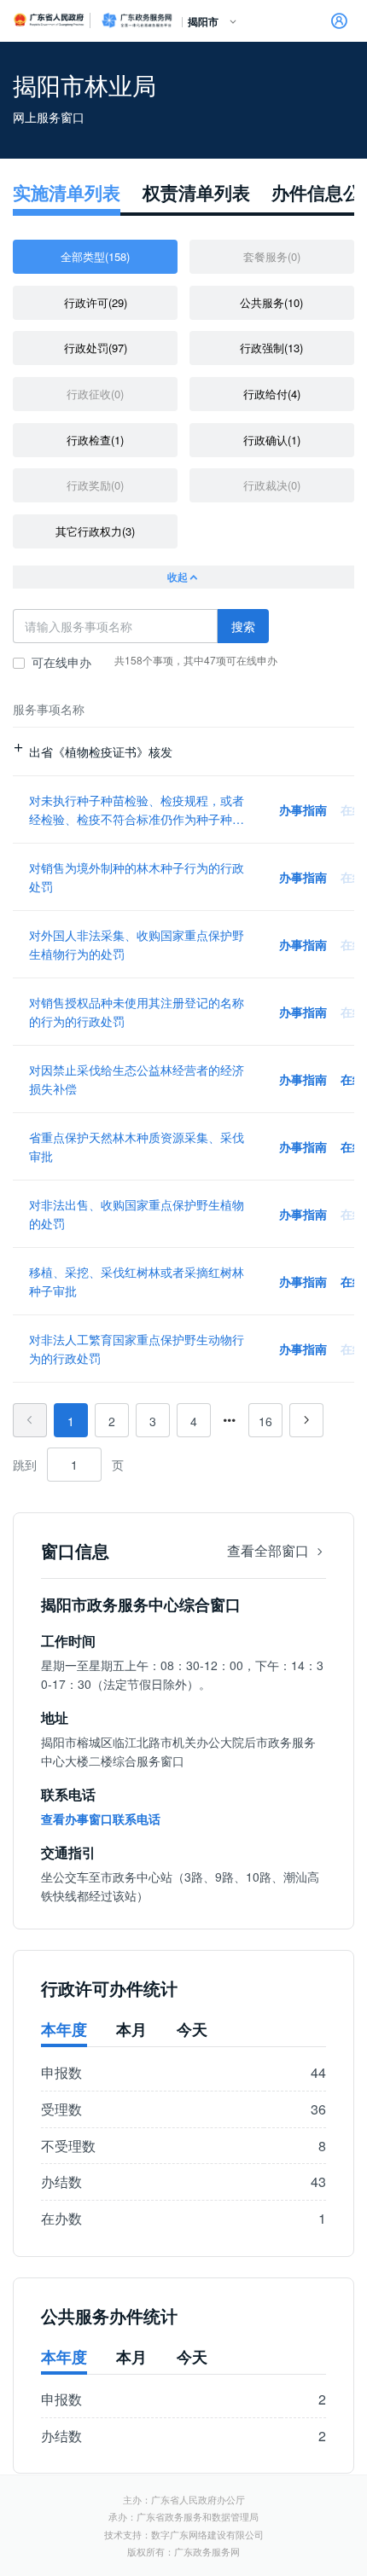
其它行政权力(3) (95, 531)
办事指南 (303, 809)
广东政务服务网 (137, 20)
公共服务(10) (271, 302)
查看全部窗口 (270, 1550)
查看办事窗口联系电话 (101, 1819)
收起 (178, 577)
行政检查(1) (95, 440)
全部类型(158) (95, 256)
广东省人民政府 (50, 20)
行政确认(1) (272, 440)
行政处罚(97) (96, 348)
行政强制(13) (271, 348)
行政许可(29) (96, 302)
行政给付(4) (272, 394)
